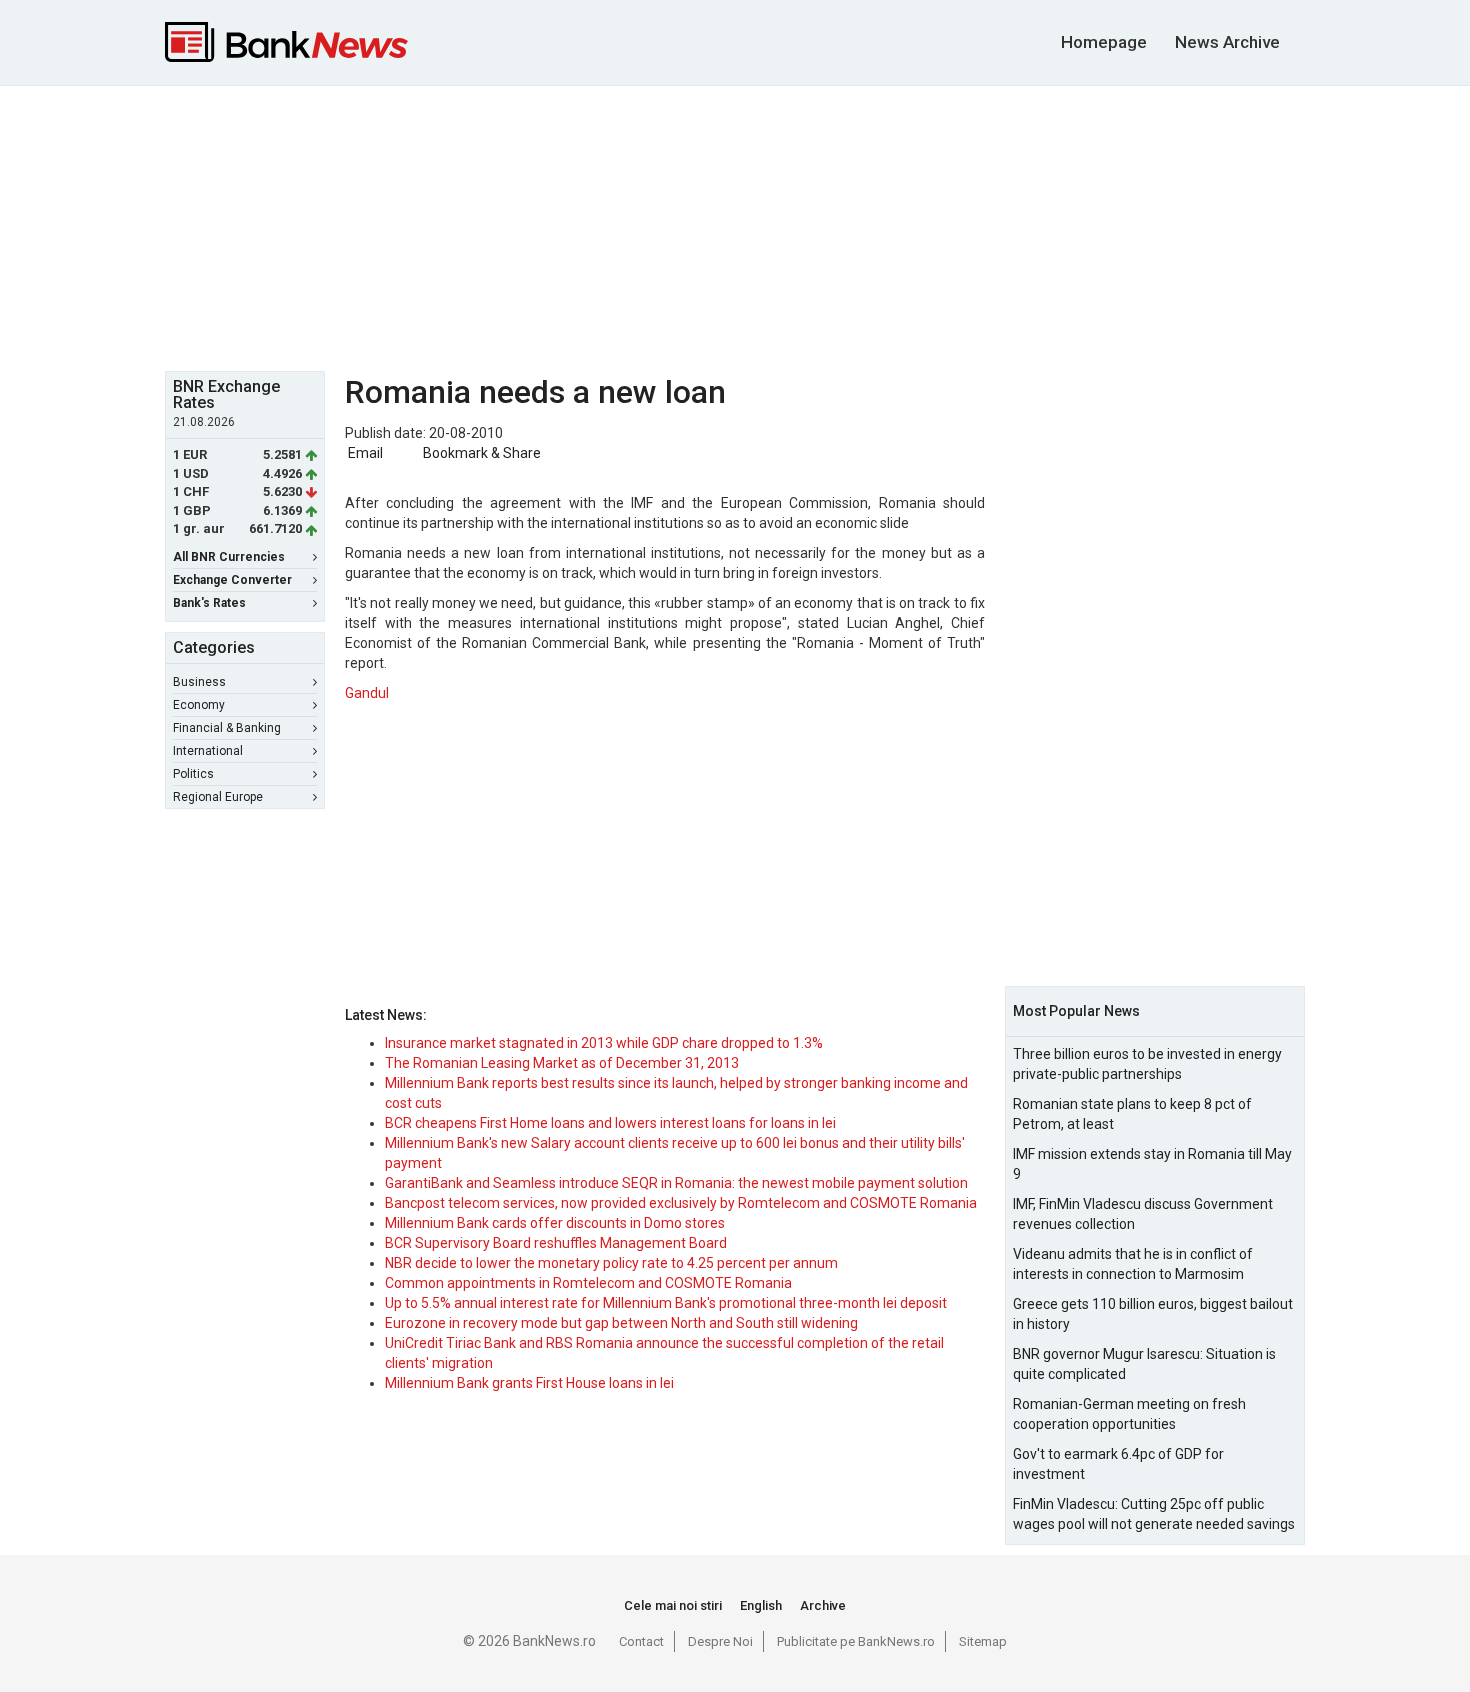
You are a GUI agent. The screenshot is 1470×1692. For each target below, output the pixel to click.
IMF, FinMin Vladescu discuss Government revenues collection (1143, 1214)
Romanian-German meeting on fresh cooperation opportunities (1129, 1414)
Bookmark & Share (482, 453)
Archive (823, 1605)
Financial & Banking (227, 728)
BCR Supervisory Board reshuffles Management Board (556, 1243)
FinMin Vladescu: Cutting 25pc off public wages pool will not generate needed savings (1154, 1514)
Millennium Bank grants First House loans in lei (529, 1383)
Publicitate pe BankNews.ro (856, 1641)
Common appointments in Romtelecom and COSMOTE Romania (588, 1283)
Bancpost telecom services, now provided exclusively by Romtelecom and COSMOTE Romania (681, 1203)
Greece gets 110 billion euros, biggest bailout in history (1153, 1314)
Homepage (1104, 42)
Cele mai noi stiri (673, 1605)
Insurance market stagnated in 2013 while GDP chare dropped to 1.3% (604, 1043)
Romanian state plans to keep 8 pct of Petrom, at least (1132, 1114)
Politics (193, 774)
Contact (641, 1641)
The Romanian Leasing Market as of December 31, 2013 (562, 1063)
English (761, 1605)
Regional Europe (218, 797)
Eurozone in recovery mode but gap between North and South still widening (621, 1323)
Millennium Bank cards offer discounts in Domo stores (555, 1223)
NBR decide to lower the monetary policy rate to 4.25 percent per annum (611, 1263)
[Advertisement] (735, 226)
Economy (199, 705)
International (208, 751)
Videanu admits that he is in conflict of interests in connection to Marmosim (1133, 1264)
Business (199, 682)
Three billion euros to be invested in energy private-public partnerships (1147, 1064)
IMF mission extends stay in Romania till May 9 (1152, 1164)
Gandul (367, 693)
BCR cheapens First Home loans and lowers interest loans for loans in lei (610, 1123)
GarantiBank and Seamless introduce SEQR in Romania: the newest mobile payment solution (676, 1183)
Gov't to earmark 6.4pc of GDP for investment (1118, 1464)
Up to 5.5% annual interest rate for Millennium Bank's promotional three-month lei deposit (666, 1303)
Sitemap (983, 1641)
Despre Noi (720, 1641)
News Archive (1227, 42)
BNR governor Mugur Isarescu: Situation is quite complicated (1144, 1364)
